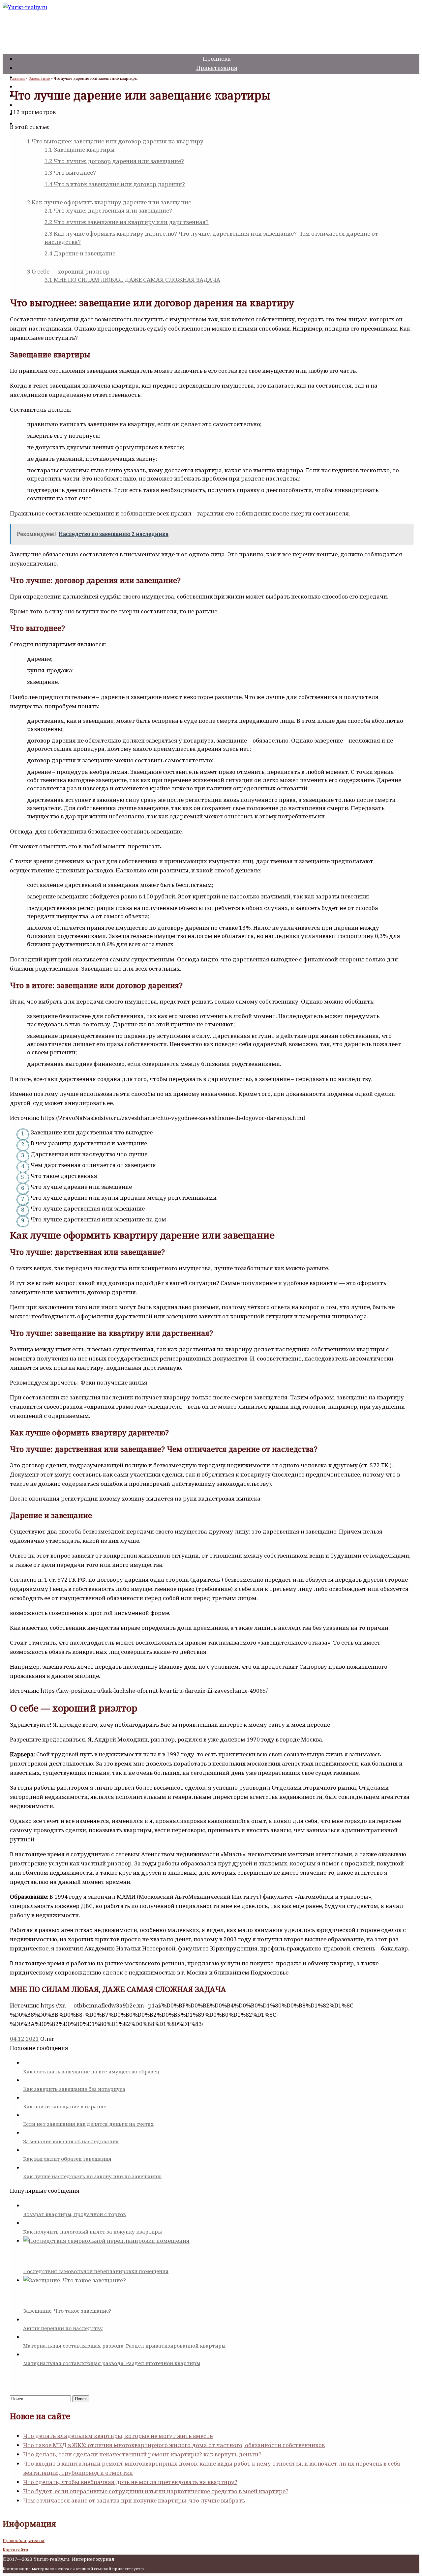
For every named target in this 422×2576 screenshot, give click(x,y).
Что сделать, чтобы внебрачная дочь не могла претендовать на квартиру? (130, 2482)
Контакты (217, 123)
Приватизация (217, 68)
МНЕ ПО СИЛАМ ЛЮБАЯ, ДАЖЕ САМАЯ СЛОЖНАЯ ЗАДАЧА (132, 280)
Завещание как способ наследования (71, 2141)
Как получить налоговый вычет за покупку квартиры (92, 2232)
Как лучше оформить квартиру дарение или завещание (109, 202)
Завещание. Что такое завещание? (67, 2311)
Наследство (217, 77)
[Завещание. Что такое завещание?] (218, 2286)
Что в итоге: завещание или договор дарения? (115, 184)
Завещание (217, 86)
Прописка (217, 59)
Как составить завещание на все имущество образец (91, 2071)
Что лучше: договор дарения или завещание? (114, 161)
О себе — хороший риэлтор (68, 271)
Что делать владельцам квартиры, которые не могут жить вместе (118, 2436)
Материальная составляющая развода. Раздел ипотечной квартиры (112, 2363)
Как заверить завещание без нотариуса (74, 2089)
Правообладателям (24, 2541)
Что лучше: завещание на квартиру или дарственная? (127, 222)
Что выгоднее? (70, 173)
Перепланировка (217, 105)
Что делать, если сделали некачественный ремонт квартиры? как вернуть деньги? (142, 2454)
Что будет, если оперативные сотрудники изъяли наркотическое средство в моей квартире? (156, 2491)
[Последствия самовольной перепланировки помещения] (218, 2247)
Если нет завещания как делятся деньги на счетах (88, 2124)
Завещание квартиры (80, 149)
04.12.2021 (24, 2039)
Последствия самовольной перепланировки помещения (96, 2271)
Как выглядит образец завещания (67, 2159)
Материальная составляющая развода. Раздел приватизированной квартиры (124, 2346)
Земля (217, 95)
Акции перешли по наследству (63, 2328)
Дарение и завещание (80, 253)
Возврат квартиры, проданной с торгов (75, 2214)
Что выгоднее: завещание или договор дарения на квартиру (115, 141)
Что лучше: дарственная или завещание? (108, 210)
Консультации (217, 114)
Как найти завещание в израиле (65, 2106)
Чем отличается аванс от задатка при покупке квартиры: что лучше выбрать (134, 2500)
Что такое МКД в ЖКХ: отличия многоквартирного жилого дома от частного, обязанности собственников (174, 2445)
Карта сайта (15, 2550)
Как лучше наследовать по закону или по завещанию (92, 2176)
